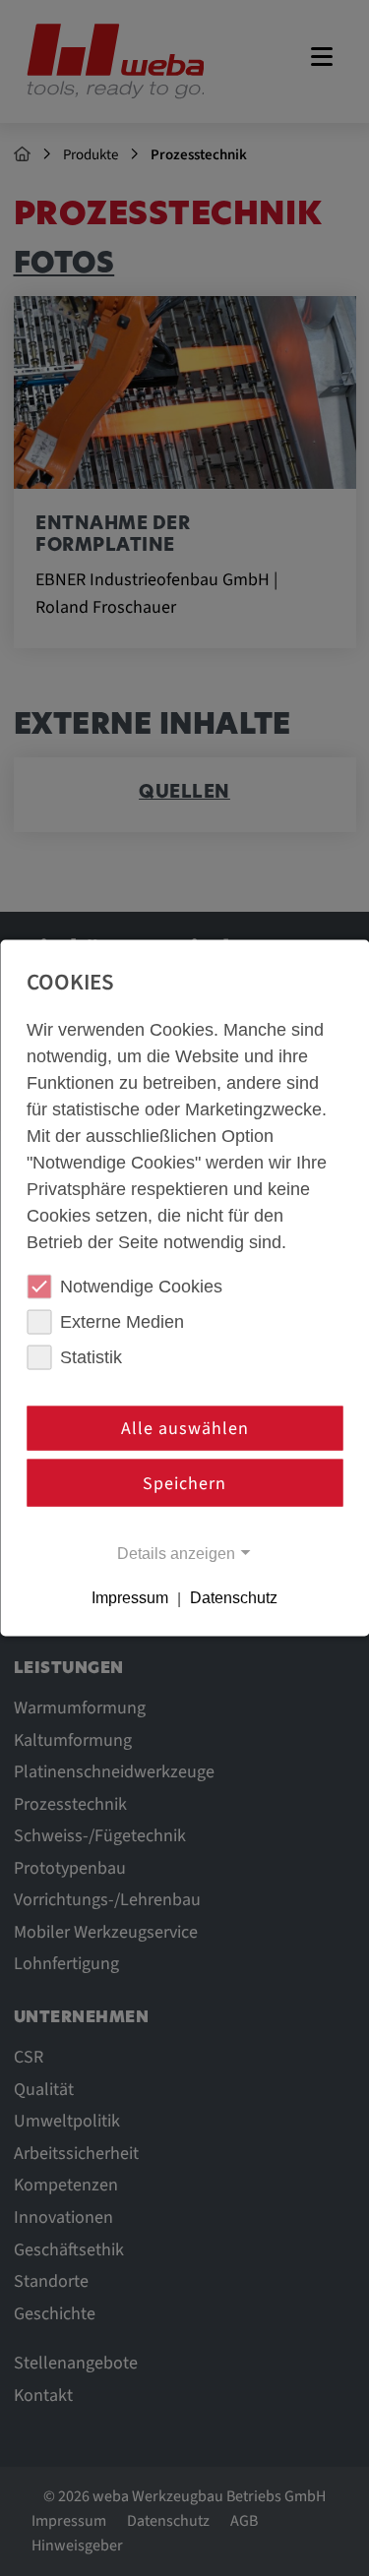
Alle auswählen (185, 1429)
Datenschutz (234, 1598)
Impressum (130, 1598)
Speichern (184, 1483)
